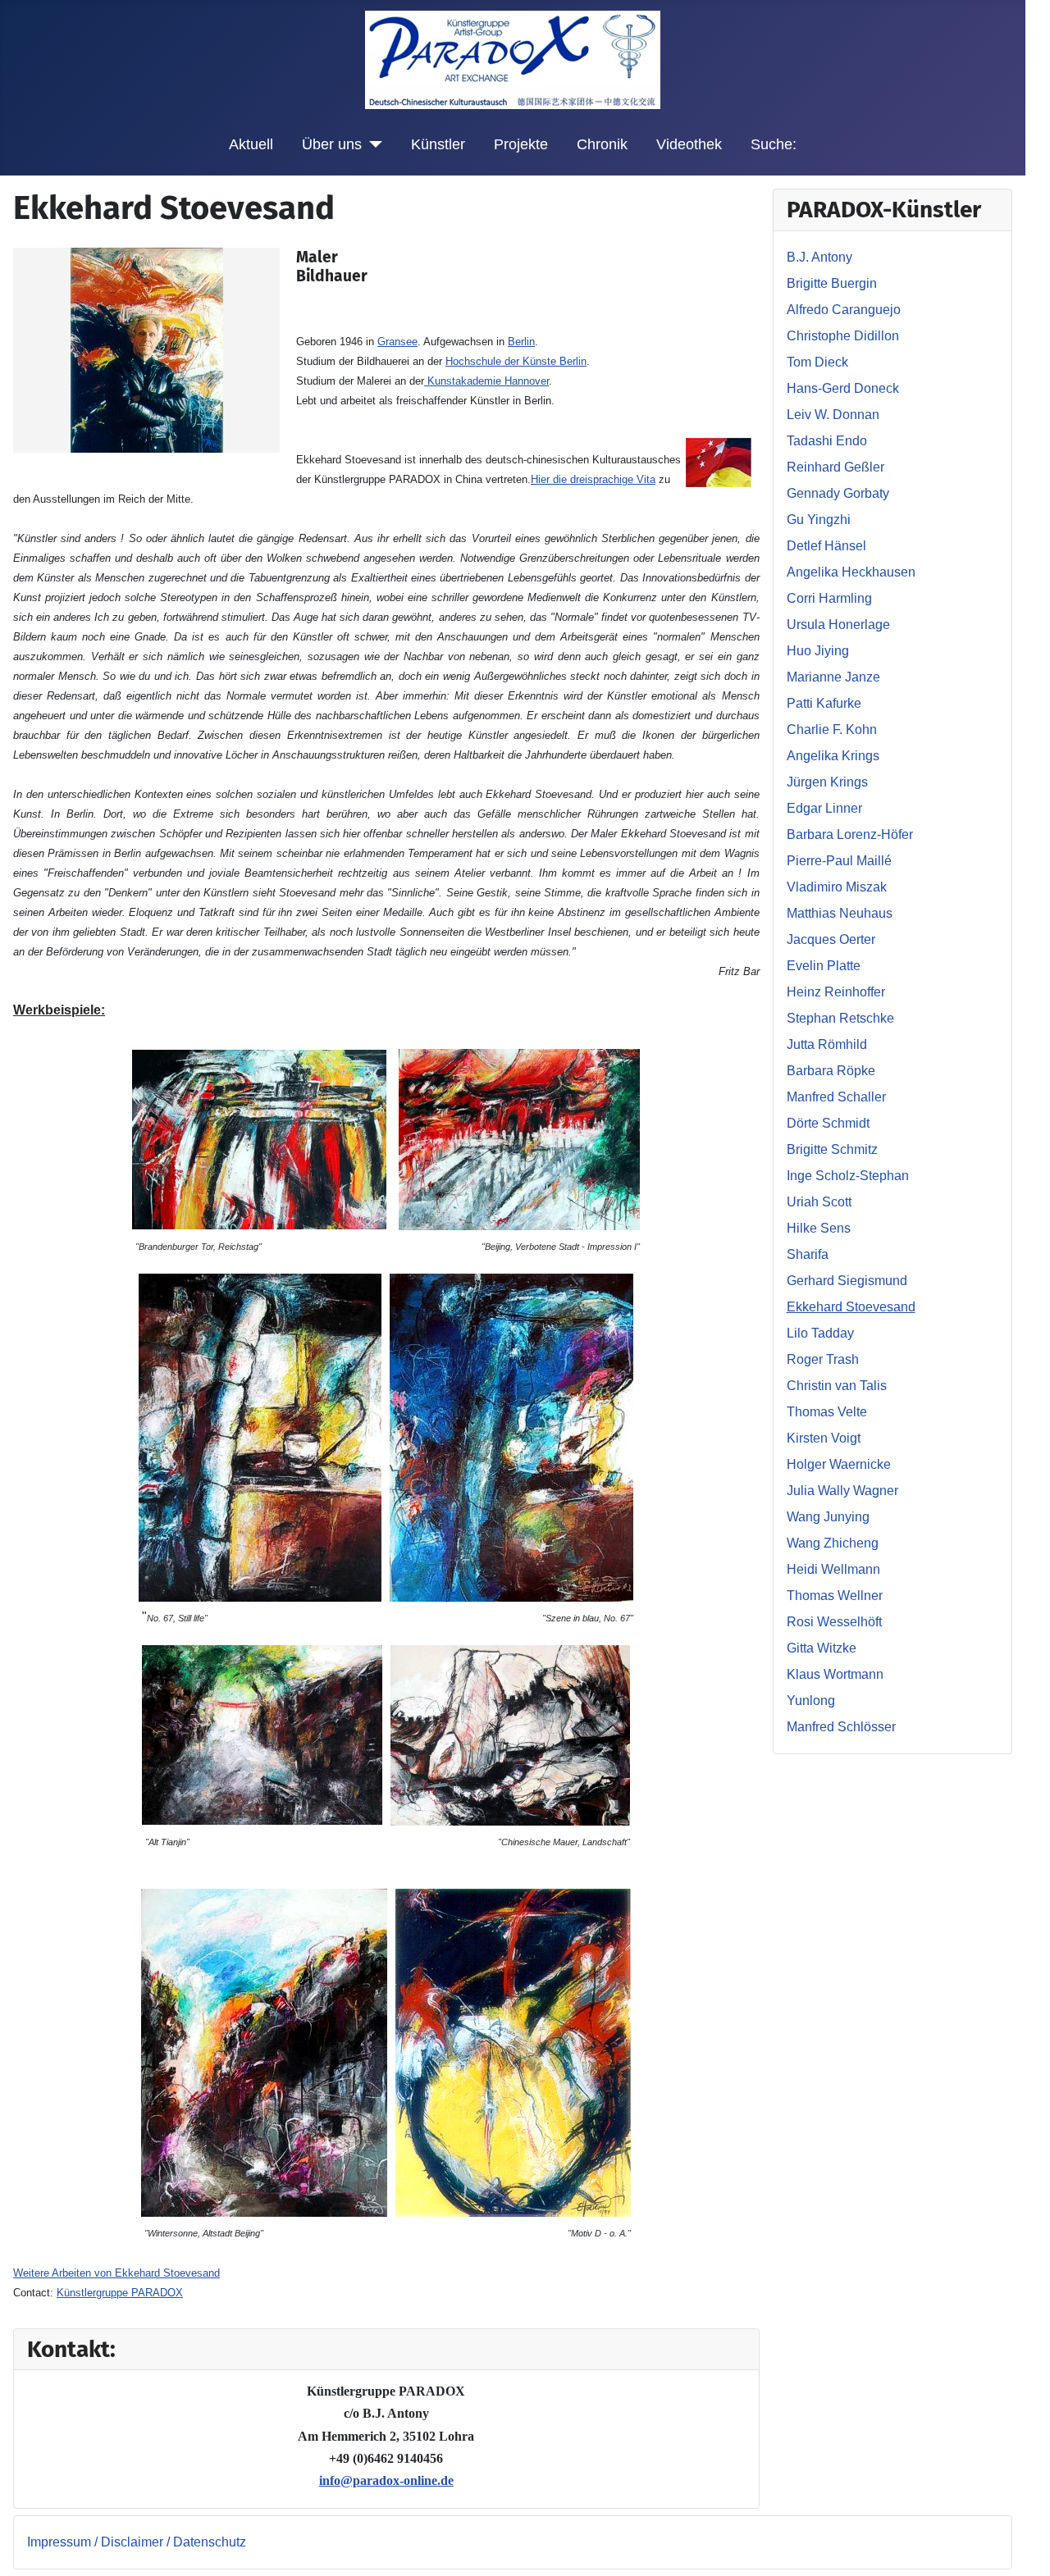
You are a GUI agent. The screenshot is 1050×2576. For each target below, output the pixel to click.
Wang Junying (828, 1517)
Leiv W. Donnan (833, 415)
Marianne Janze (833, 677)
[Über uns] (372, 144)
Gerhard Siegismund (847, 1281)
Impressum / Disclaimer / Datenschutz (137, 2542)
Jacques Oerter (831, 939)
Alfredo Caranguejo (844, 310)
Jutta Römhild (827, 1044)
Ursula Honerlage (838, 625)
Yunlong (811, 1701)
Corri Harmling (829, 598)
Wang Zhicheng (833, 1543)
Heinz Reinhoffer (836, 992)
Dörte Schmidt (828, 1123)
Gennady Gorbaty (838, 493)
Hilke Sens (819, 1228)
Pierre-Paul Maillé (839, 861)
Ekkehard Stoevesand (851, 1307)
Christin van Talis (837, 1386)
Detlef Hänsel (826, 546)
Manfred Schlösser (841, 1727)
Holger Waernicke (839, 1464)
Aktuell (251, 144)
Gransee (397, 342)
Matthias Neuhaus (840, 913)
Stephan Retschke (840, 1018)
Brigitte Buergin (832, 283)
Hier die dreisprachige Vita (593, 479)
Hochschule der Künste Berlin (516, 361)
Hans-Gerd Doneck (843, 388)
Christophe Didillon (843, 336)
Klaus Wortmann (835, 1674)
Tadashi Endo (827, 441)
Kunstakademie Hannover (486, 381)
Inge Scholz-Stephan (848, 1176)
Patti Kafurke (824, 703)
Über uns (332, 144)
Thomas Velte (827, 1412)
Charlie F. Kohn (832, 729)
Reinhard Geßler (835, 467)
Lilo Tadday (820, 1333)
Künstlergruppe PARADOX (120, 2293)
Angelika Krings (833, 756)
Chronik (602, 144)
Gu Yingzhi (819, 520)
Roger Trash (823, 1359)
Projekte (521, 144)
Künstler (438, 144)
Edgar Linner (824, 808)
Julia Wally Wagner (842, 1491)
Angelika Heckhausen (851, 572)
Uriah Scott (819, 1202)
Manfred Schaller (836, 1097)
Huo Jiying (818, 651)
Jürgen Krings (827, 782)
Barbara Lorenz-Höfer (850, 834)
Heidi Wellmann (833, 1569)
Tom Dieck (817, 362)
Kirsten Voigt (824, 1438)
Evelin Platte (824, 966)
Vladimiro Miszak (837, 887)
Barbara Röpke (831, 1071)
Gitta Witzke (822, 1648)
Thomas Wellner (835, 1596)
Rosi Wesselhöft (834, 1622)
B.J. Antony (819, 257)
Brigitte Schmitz (832, 1149)
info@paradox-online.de (386, 2480)
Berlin (521, 342)
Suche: (774, 144)
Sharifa (808, 1254)
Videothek (689, 144)
